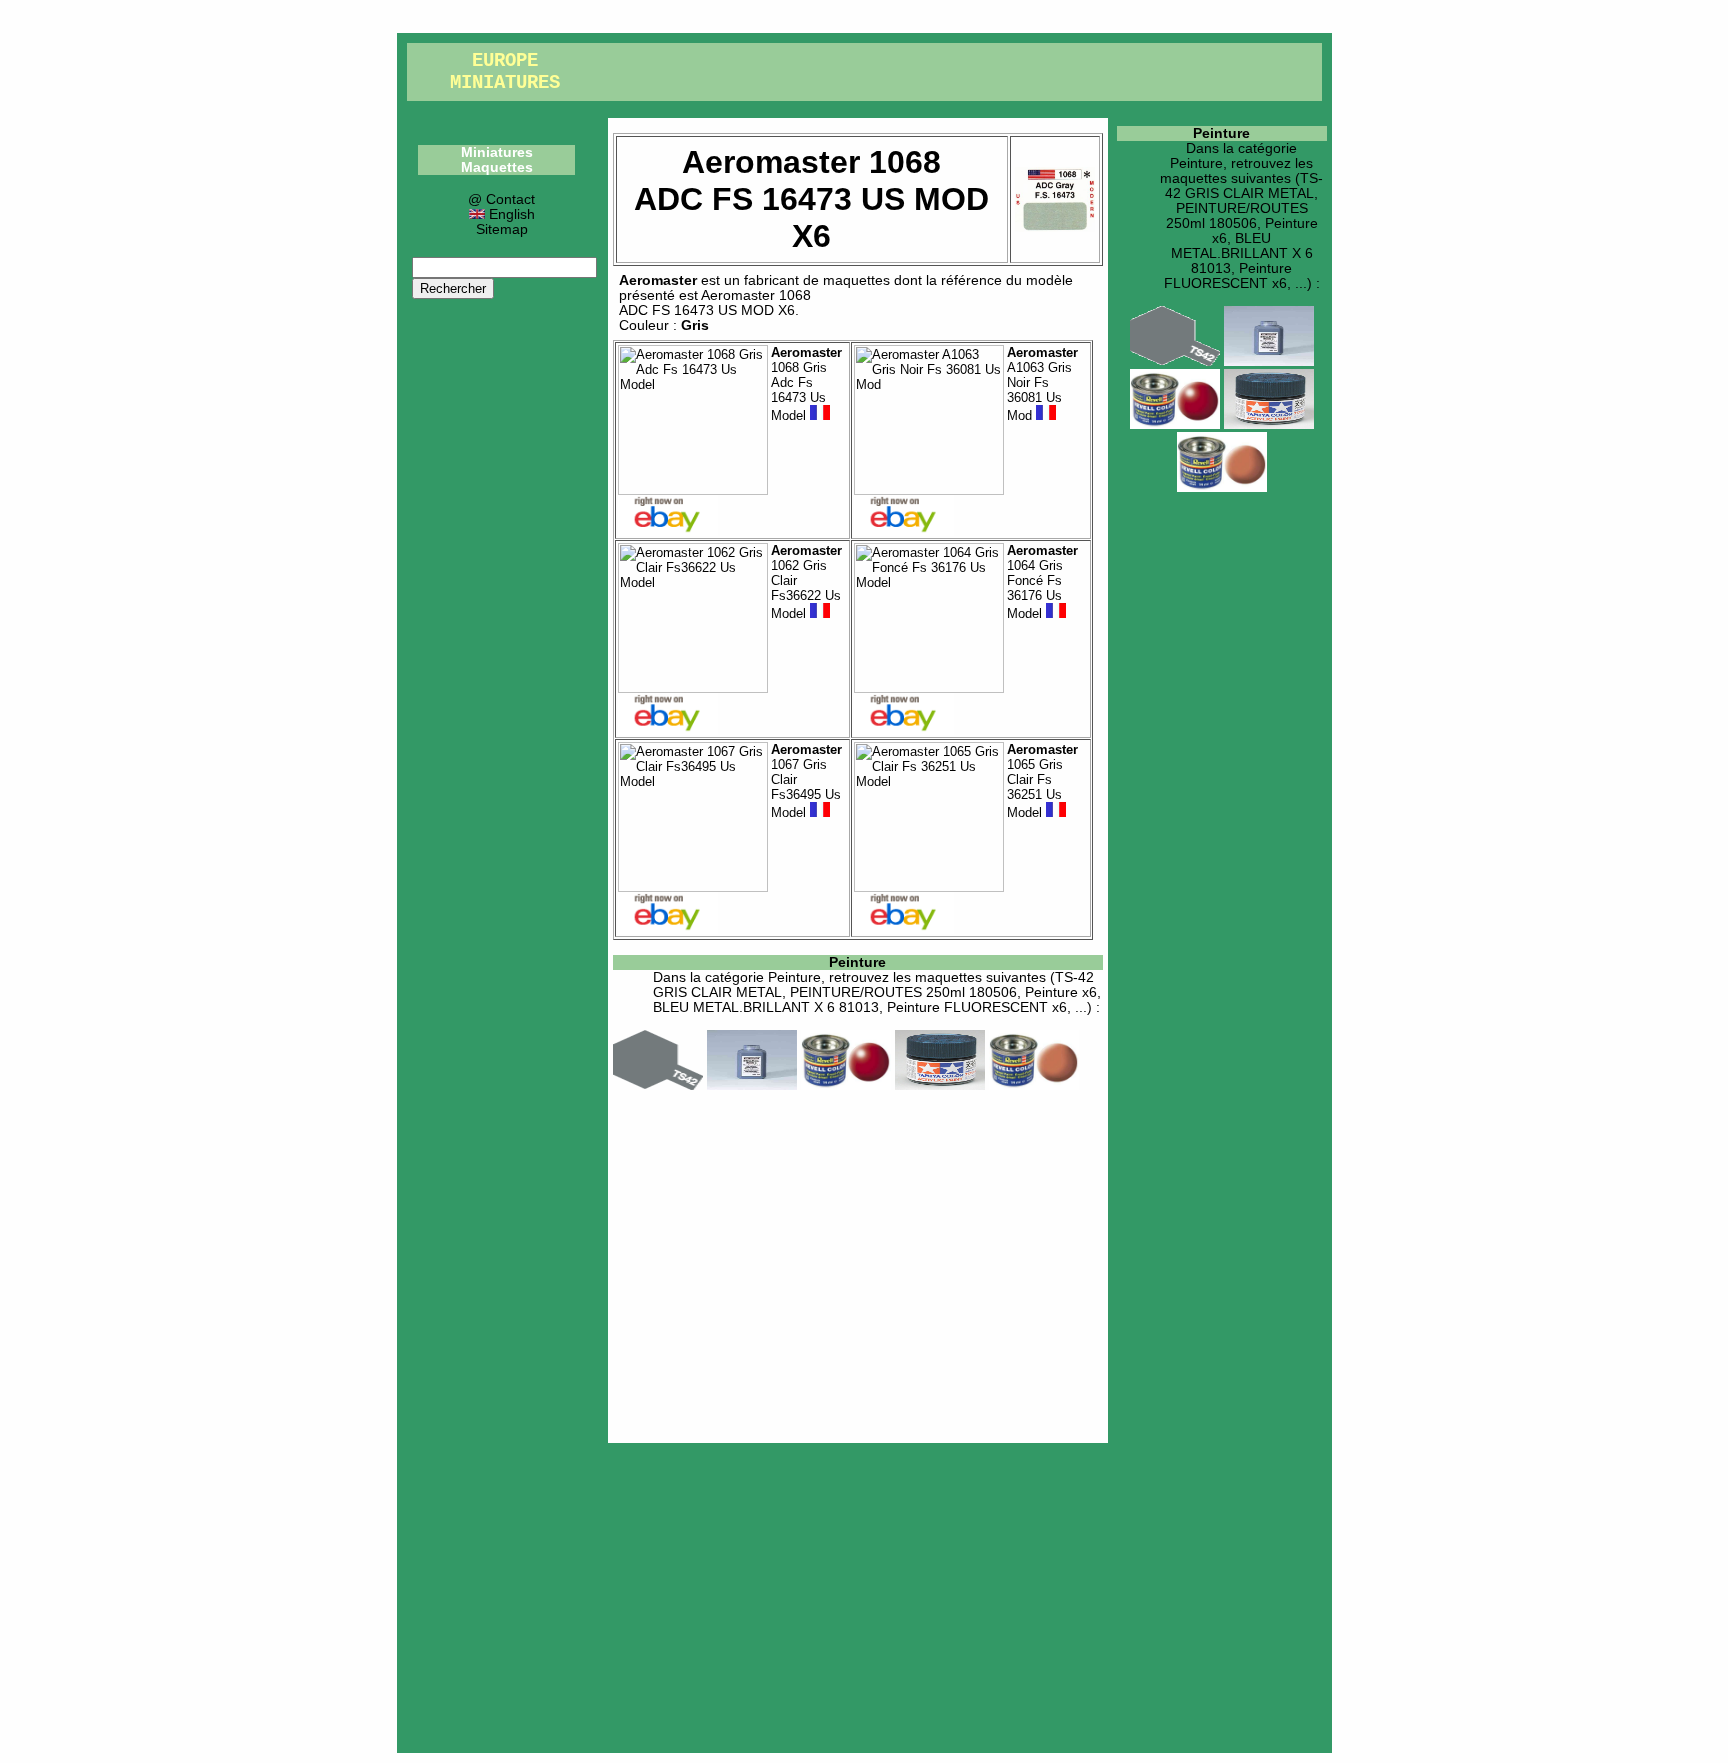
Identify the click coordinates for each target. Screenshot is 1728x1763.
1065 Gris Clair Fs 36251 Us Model (1042, 781)
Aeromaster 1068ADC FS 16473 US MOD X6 (715, 303)
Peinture (857, 962)
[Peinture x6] (846, 1085)
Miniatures (497, 152)
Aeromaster (658, 280)
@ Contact (501, 199)
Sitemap (502, 229)
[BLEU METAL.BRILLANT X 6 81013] (940, 1085)
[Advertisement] (858, 1263)
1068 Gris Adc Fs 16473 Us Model (806, 384)
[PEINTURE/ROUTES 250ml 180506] (752, 1085)
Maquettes (497, 167)
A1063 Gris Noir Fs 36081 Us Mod (1042, 384)
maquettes (856, 280)
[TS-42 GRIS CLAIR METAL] (658, 1085)
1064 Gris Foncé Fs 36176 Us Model (1042, 582)
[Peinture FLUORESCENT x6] (1034, 1085)
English (510, 214)
